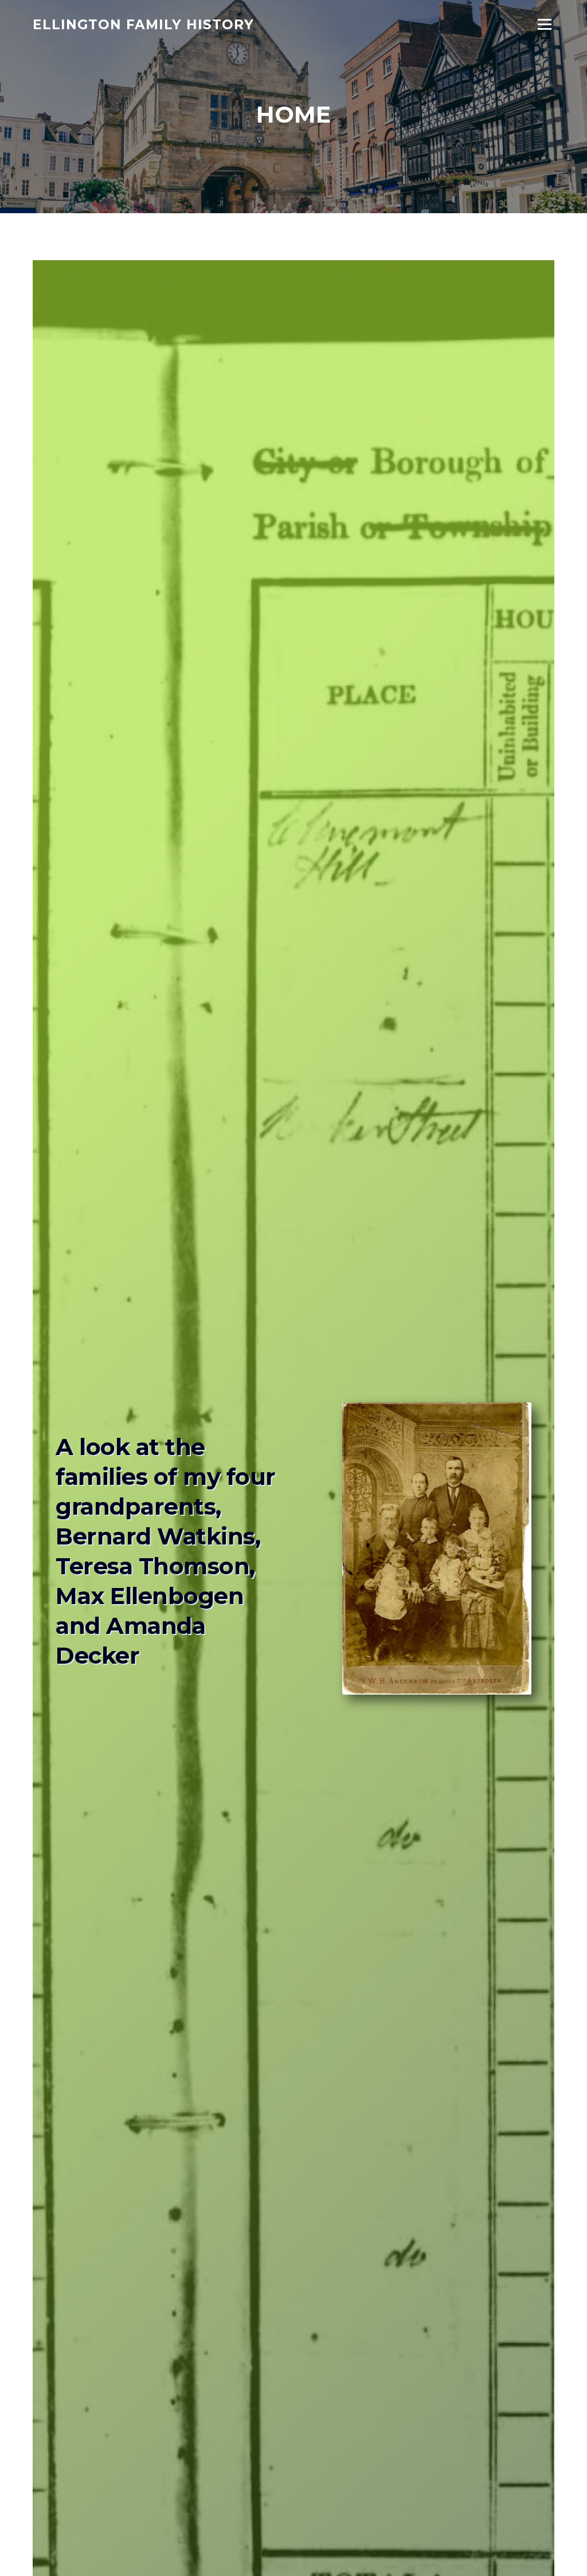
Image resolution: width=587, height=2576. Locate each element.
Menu (544, 24)
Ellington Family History (143, 24)
